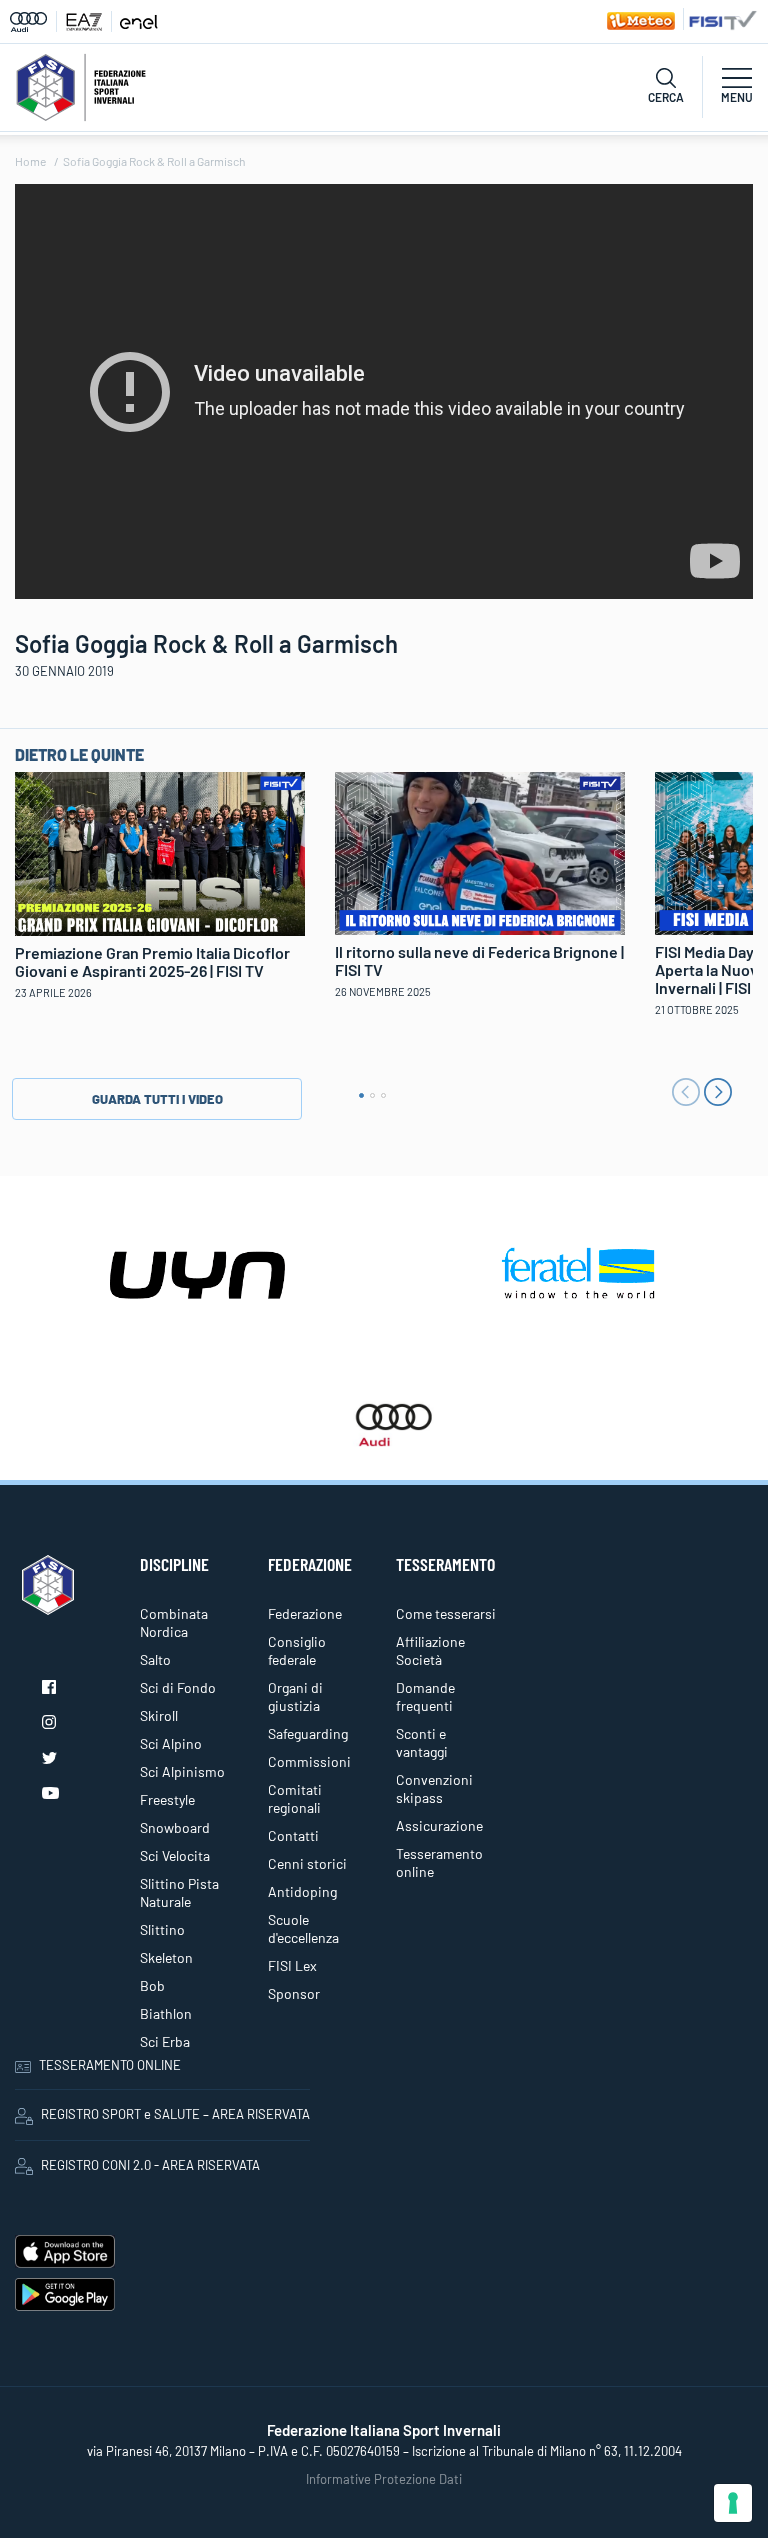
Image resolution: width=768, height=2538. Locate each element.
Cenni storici (307, 1863)
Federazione (305, 1613)
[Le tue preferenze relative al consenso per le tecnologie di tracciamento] (733, 2503)
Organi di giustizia (295, 1696)
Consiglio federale (297, 1650)
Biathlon (166, 2013)
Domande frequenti (425, 1696)
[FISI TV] (720, 19)
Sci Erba (165, 2041)
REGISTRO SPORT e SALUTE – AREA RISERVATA (175, 2114)
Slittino (162, 1929)
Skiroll (159, 1715)
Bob (152, 1985)
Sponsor (294, 1993)
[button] (361, 1095)
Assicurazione (439, 1825)
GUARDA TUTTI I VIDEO (157, 1099)
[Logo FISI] (80, 85)
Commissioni (309, 1761)
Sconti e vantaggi (422, 1742)
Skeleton (166, 1957)
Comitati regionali (295, 1798)
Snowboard (175, 1827)
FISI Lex (292, 1965)
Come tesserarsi (446, 1613)
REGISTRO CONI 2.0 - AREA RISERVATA (150, 2165)
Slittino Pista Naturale (179, 1892)
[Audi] (33, 21)
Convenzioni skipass (434, 1788)
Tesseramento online (439, 1862)
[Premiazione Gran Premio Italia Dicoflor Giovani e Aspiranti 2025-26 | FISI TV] (160, 851)
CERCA (666, 97)
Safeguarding (308, 1733)
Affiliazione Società (430, 1650)
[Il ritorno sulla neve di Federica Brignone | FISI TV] (480, 851)
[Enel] (139, 21)
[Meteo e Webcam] (639, 19)
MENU (737, 97)
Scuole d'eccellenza (303, 1928)
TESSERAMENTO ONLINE (110, 2065)
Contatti (293, 1835)
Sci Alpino (171, 1743)
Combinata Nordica (174, 1622)
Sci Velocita (175, 1855)
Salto (155, 1659)
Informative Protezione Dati (384, 2479)
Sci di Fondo (178, 1687)
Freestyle (167, 1799)
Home (30, 161)
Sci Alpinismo (182, 1771)
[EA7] (88, 21)
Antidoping (302, 1891)
